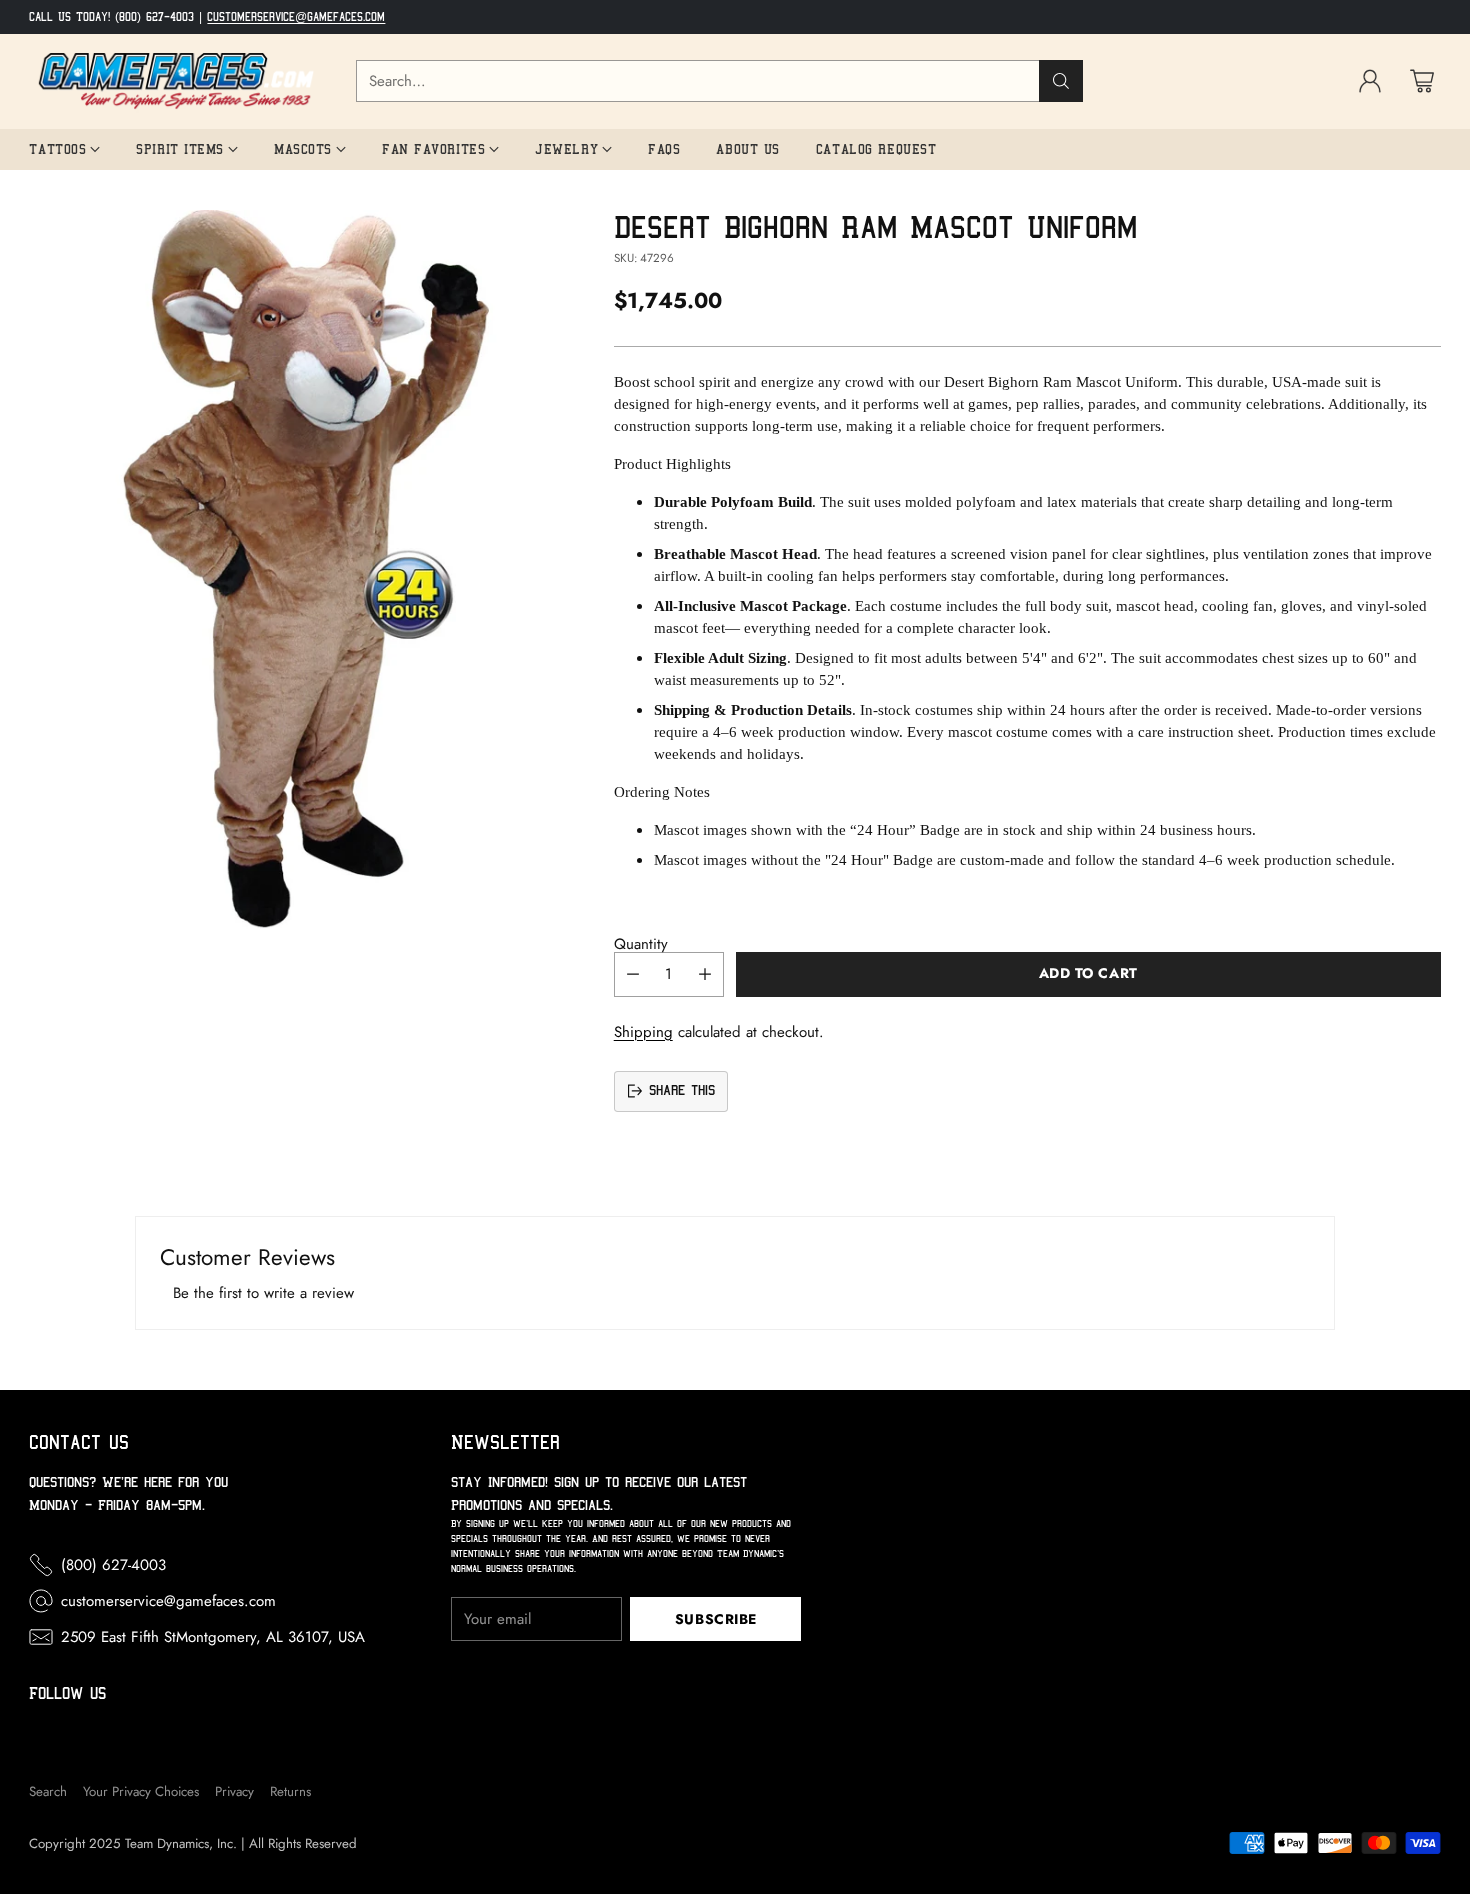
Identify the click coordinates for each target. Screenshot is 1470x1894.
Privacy (234, 1791)
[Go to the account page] (1370, 81)
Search (48, 1791)
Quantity (641, 944)
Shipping (643, 1032)
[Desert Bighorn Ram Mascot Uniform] (304, 569)
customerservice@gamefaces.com (296, 17)
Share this (682, 1090)
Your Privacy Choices (141, 1791)
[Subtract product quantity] (633, 974)
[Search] (1061, 81)
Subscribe (716, 1619)
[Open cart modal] (1422, 81)
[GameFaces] (176, 81)
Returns (290, 1791)
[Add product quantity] (705, 974)
